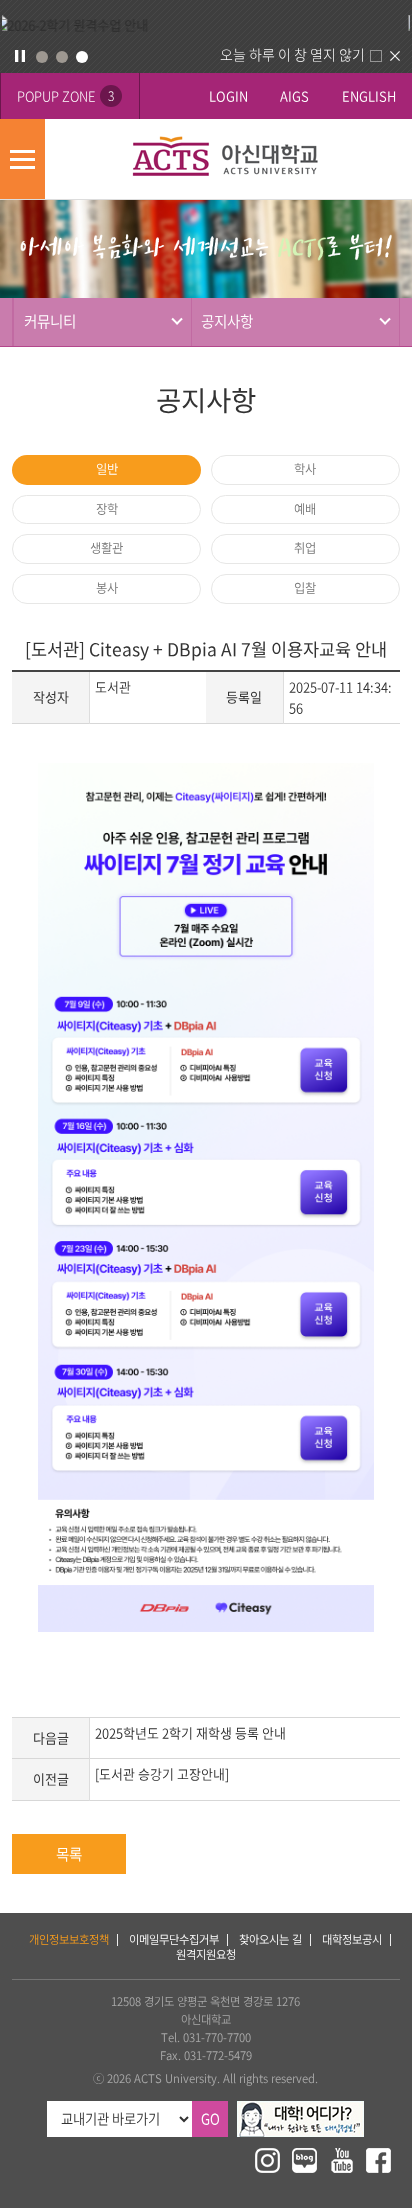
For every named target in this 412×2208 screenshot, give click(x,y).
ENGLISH (369, 95)
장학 (107, 509)
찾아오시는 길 (270, 1939)
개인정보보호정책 (69, 1939)
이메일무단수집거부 (174, 1939)
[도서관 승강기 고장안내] (162, 1773)
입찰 (305, 588)
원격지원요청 (206, 1954)
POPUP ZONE (65, 95)
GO (210, 2118)
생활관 (106, 548)
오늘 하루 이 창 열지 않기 (292, 54)
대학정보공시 (352, 1939)
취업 (305, 548)
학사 (305, 469)
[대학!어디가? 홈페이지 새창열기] (300, 2109)
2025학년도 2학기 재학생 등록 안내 (190, 1732)
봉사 (107, 588)
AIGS (294, 95)
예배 (305, 509)
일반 (107, 469)
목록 (69, 1854)
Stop (20, 56)
